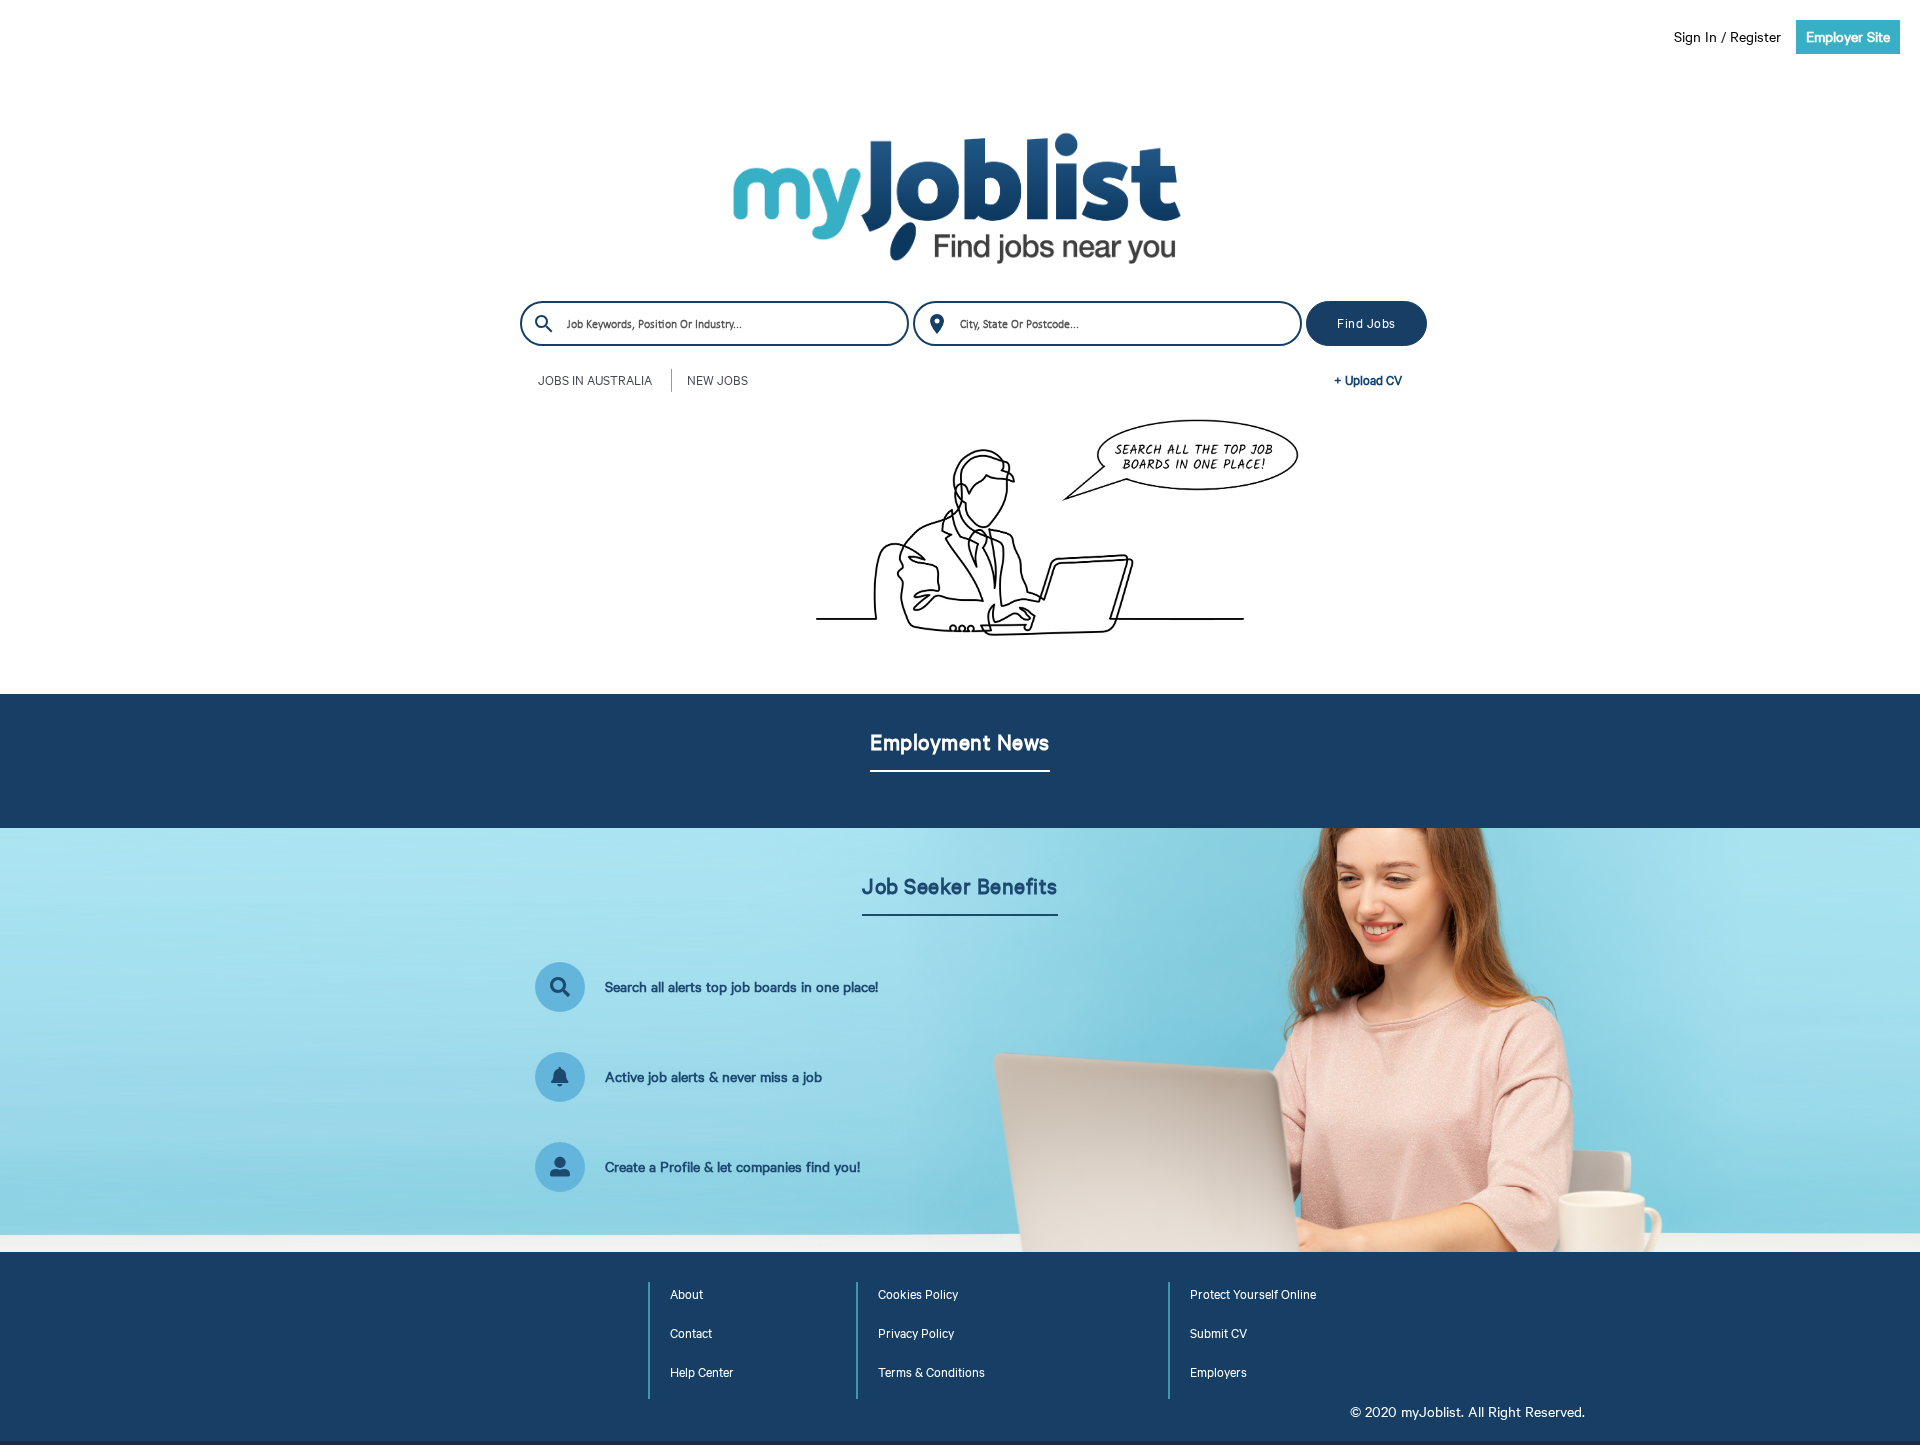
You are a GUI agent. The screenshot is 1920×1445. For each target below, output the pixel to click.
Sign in (1695, 36)
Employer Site (1848, 36)
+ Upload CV (1368, 380)
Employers (1218, 1372)
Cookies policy (918, 1294)
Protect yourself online (1253, 1294)
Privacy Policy (916, 1333)
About (686, 1294)
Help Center (702, 1372)
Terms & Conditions (931, 1372)
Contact (691, 1333)
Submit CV (1218, 1333)
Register (1755, 36)
